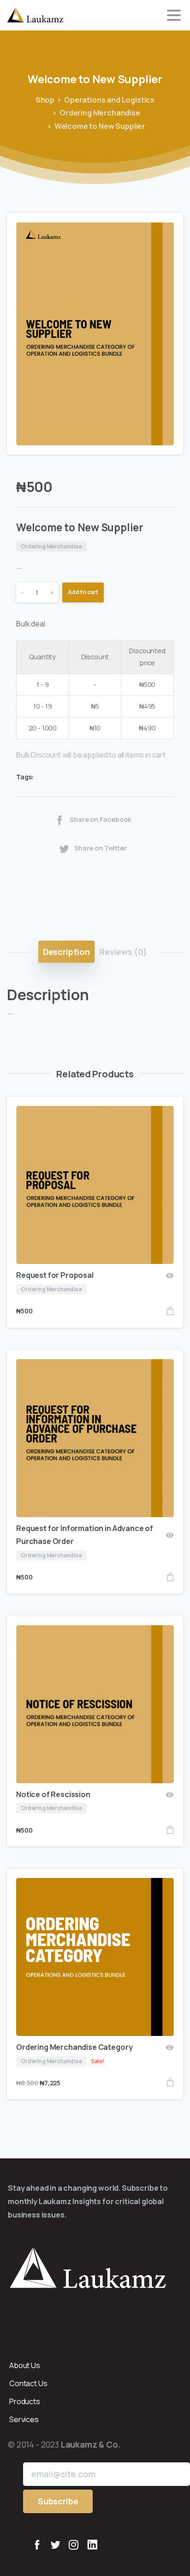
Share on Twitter (101, 848)
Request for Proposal (55, 1275)
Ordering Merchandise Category (74, 2047)
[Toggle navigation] (174, 15)
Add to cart (83, 592)
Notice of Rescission (53, 1794)
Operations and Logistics (109, 100)
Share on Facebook (100, 820)
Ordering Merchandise (100, 113)
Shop (45, 100)
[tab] (66, 952)
